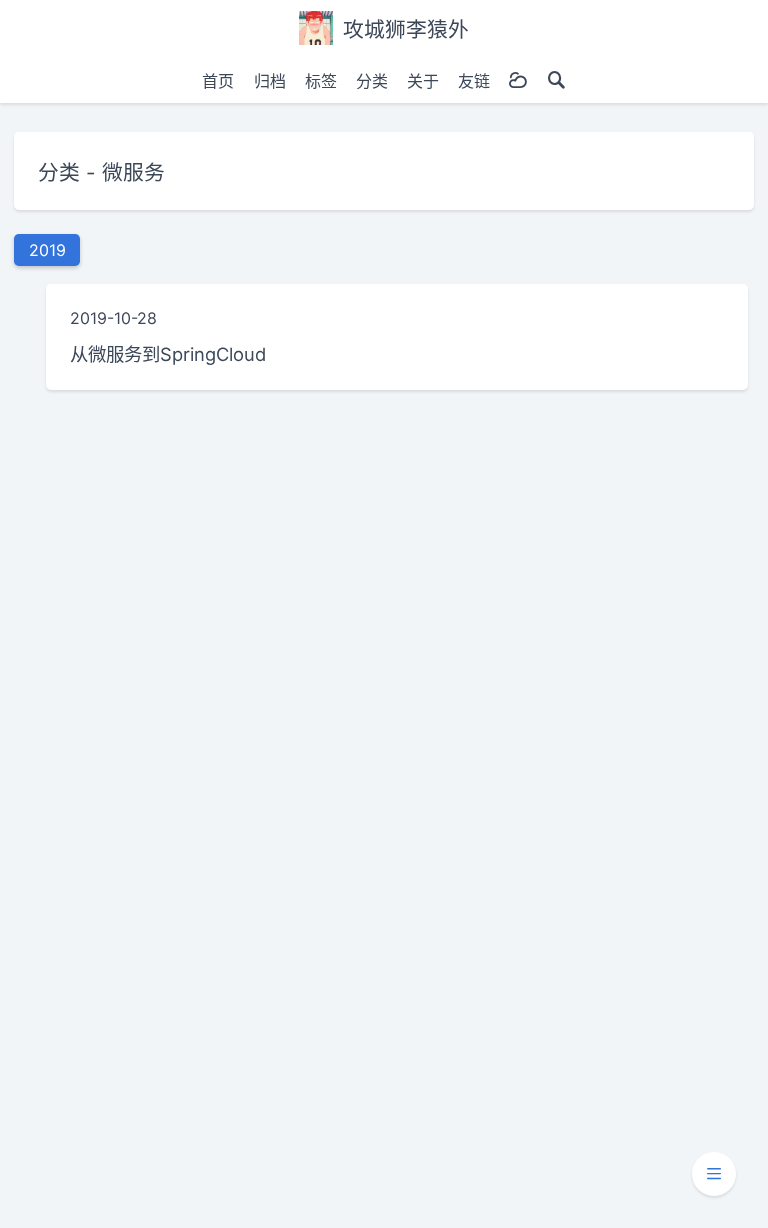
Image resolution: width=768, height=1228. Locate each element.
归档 (270, 81)
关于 (423, 81)
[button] (714, 1174)
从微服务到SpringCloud (168, 354)
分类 (372, 81)
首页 (218, 81)
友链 (474, 81)
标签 (321, 81)
